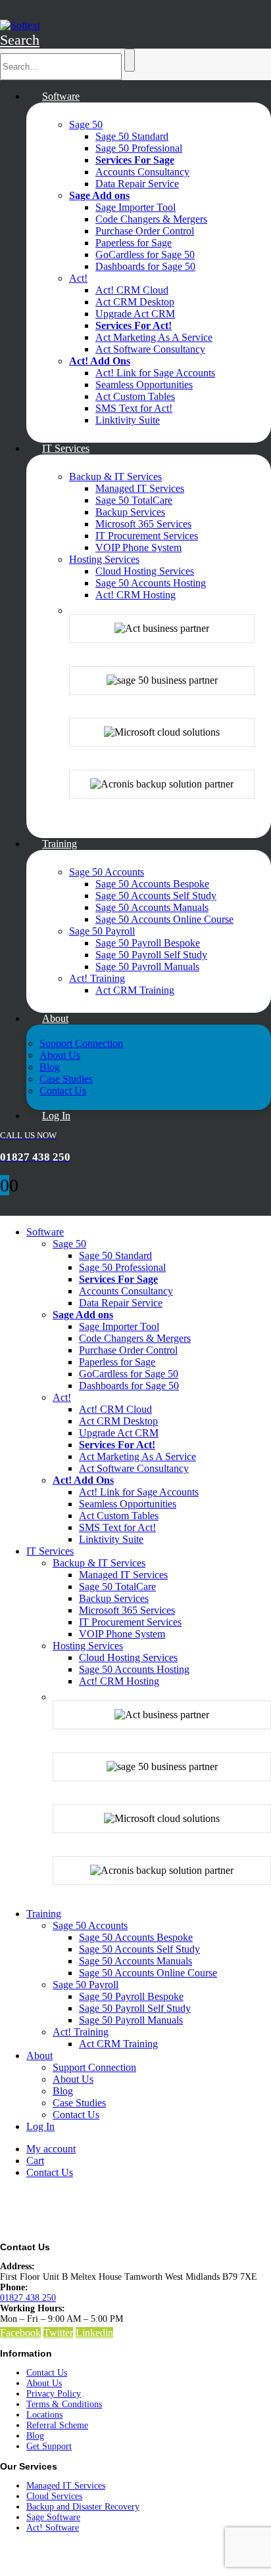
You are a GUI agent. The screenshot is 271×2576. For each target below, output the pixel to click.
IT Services (66, 448)
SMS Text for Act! (134, 408)
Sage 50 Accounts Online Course (164, 919)
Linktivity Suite (128, 420)
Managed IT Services (140, 488)
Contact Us (63, 1091)
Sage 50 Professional (139, 148)
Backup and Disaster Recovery (83, 2507)
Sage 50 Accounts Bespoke (152, 884)
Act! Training (97, 978)
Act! (78, 278)
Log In (56, 1116)
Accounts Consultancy (142, 172)
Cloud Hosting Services (145, 571)
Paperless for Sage (134, 243)
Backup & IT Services (115, 477)
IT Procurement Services (147, 536)
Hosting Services (104, 559)
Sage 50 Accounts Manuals (152, 907)
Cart (35, 2161)
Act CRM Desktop (135, 302)
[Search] (130, 60)
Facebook (20, 2333)
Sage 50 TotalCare (134, 500)
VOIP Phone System (138, 547)
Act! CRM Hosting (135, 595)
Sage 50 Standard (132, 136)
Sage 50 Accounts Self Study (156, 896)
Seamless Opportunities (144, 385)
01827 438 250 (28, 2298)
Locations (44, 2415)
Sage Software (53, 2517)
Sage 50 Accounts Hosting (151, 583)
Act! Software (53, 2528)
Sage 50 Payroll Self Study (151, 955)
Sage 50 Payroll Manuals (147, 966)
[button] (20, 40)
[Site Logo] (20, 25)
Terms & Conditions (64, 2404)
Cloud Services (54, 2496)
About (55, 1018)
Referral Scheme (57, 2425)
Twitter (58, 2333)
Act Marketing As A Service (154, 337)
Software (61, 96)
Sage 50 (86, 124)
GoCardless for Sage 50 (145, 255)
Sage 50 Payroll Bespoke (148, 943)
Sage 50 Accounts (107, 872)
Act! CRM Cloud (132, 290)
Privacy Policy (54, 2394)
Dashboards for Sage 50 (145, 266)
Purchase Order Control (145, 231)
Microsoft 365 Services (143, 524)
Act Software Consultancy (150, 349)
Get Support (49, 2446)
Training (60, 844)
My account (51, 2149)
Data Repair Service (137, 184)
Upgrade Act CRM (135, 314)
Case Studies (66, 1079)
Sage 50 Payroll (102, 931)
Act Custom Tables (135, 396)
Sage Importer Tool (135, 207)
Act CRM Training (135, 990)
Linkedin (94, 2333)
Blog (50, 1067)
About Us (60, 1055)
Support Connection (81, 1043)
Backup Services (130, 512)
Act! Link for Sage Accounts (155, 373)
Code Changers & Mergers (151, 219)
